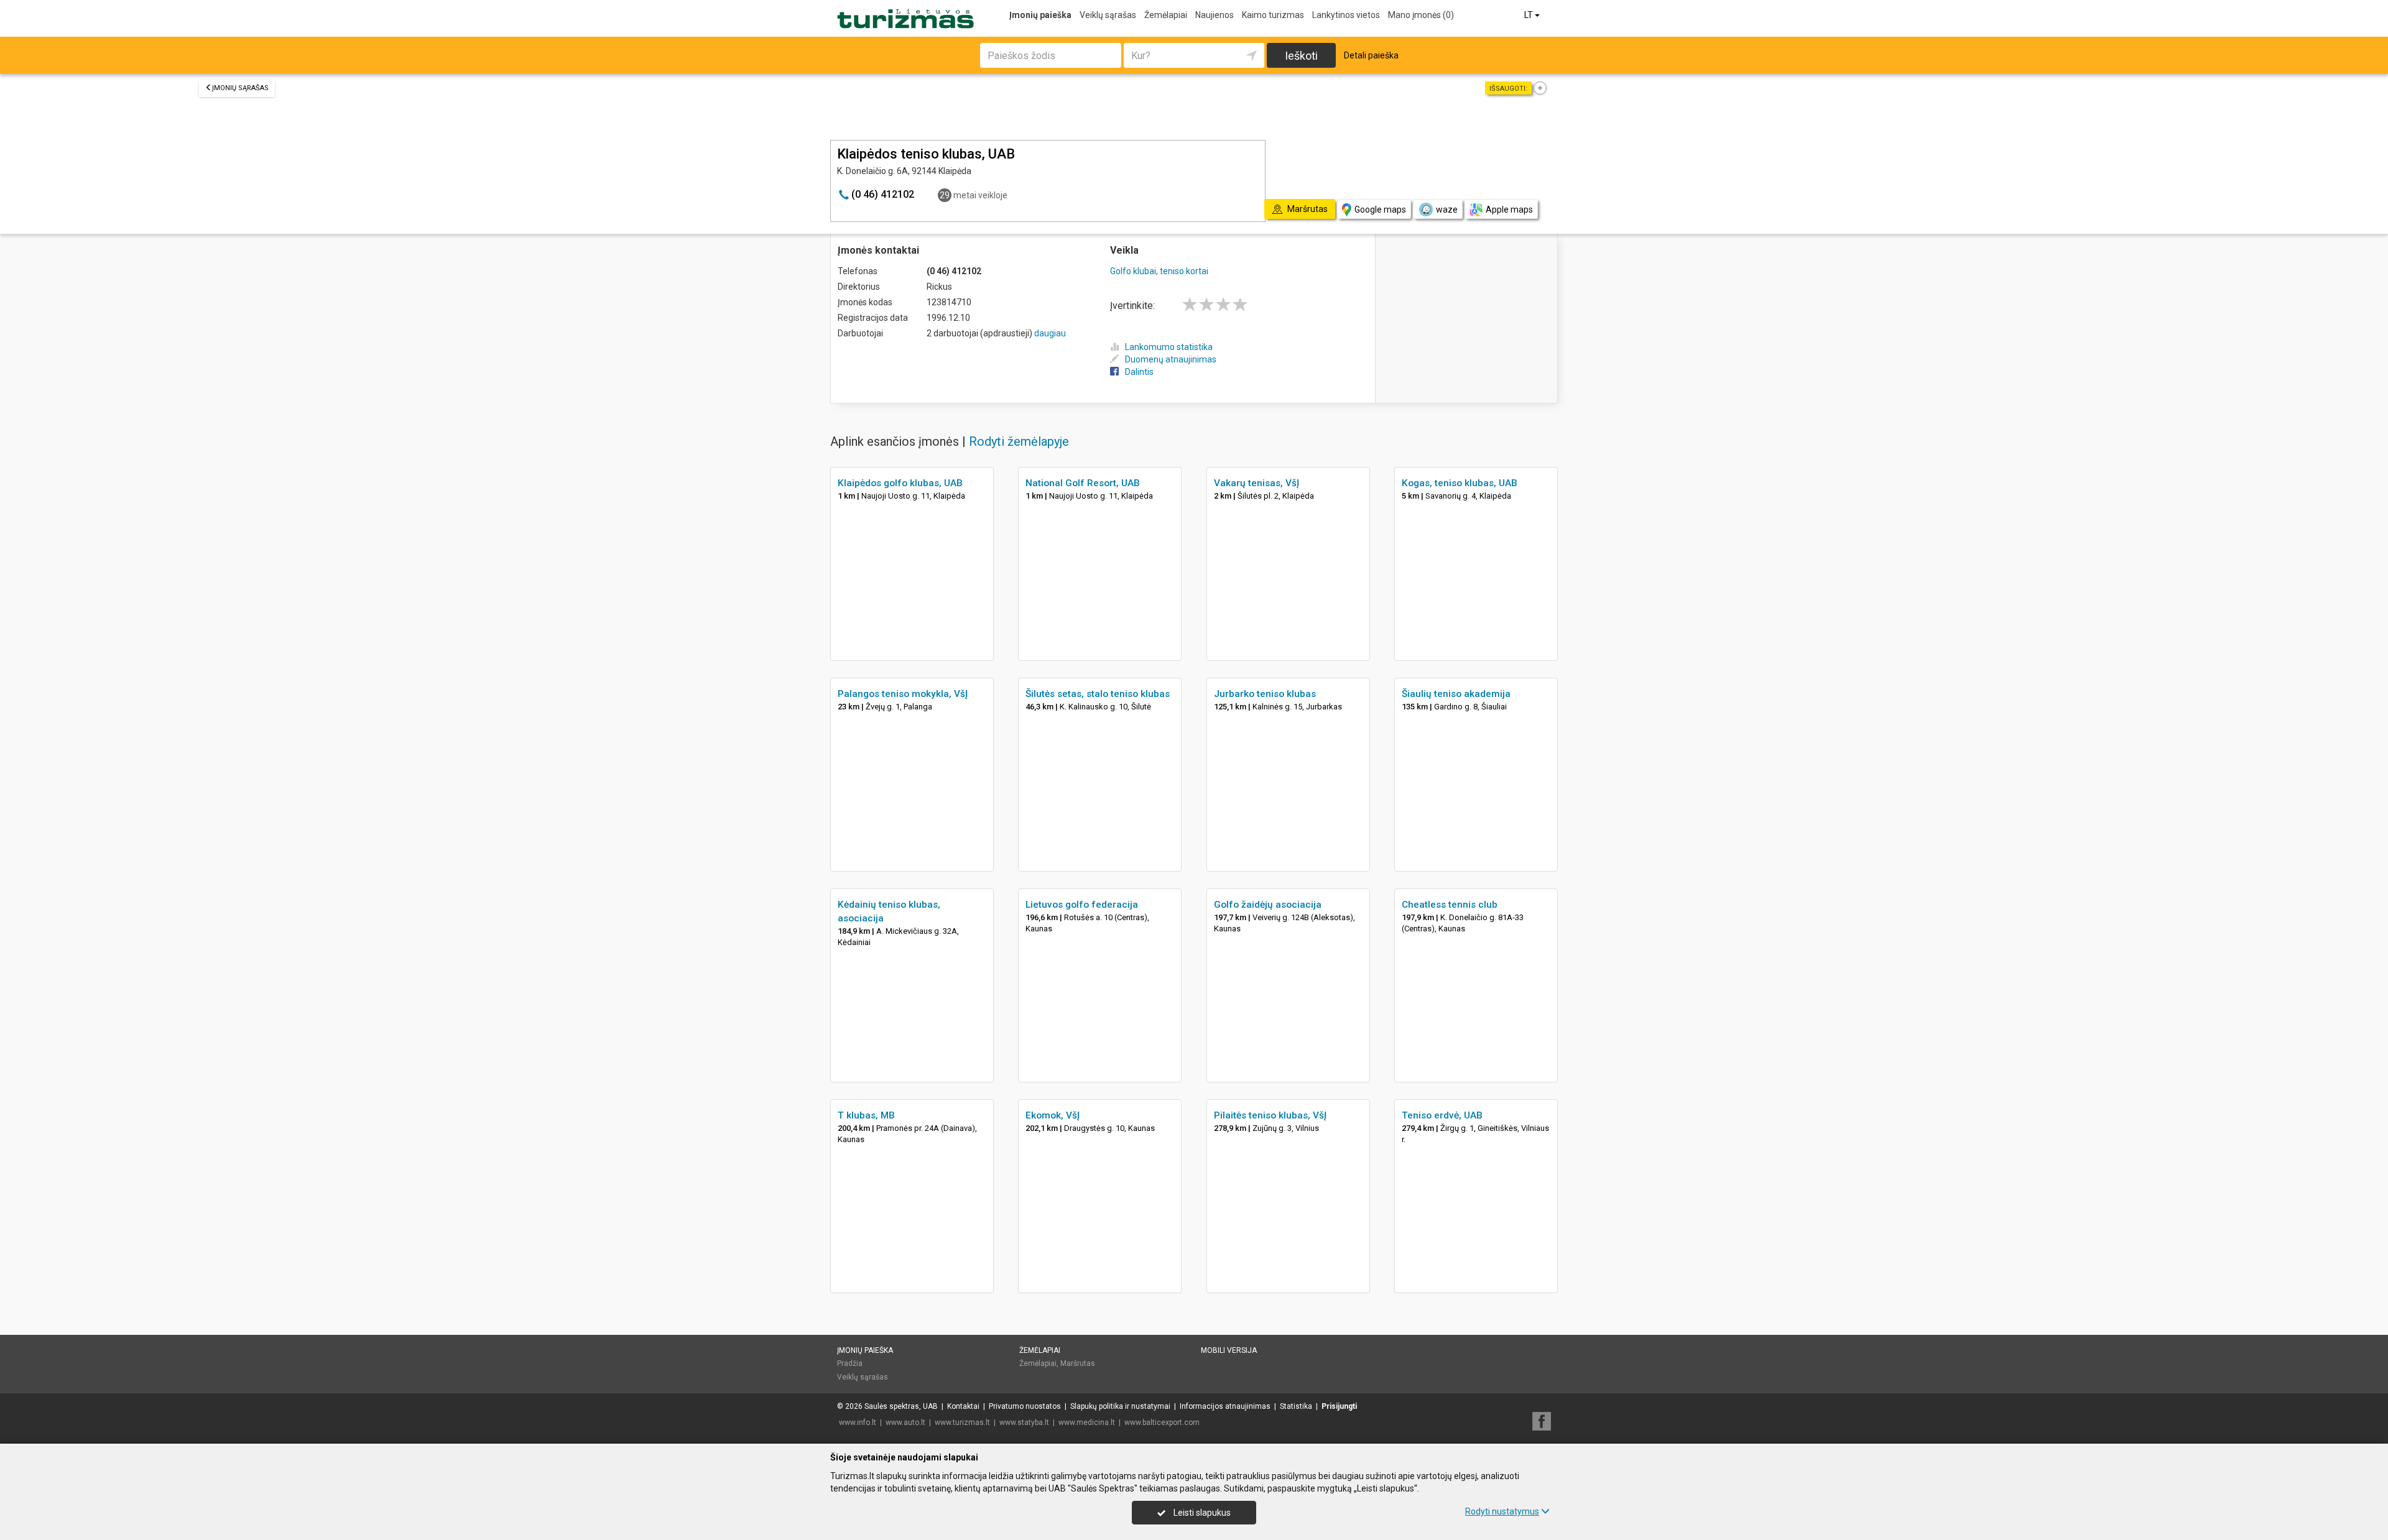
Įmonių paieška (1040, 15)
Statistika (1296, 1406)
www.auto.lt (905, 1422)
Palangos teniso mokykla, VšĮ (903, 694)
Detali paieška (1371, 55)
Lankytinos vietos (1346, 15)
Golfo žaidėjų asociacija (1268, 905)
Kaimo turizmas (1273, 15)
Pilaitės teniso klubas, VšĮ (1270, 1115)
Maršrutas (1078, 1363)
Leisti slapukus (1201, 1513)
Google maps (1380, 210)
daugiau (1050, 333)
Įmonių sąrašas (240, 88)
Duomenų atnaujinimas (1171, 359)
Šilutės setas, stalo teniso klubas (1098, 694)
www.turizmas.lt (962, 1422)
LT (1530, 15)
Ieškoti (1301, 56)
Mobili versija (1229, 1350)
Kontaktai (963, 1406)
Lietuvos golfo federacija (1082, 905)
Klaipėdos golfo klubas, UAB (900, 483)
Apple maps (1509, 210)
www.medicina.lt (1087, 1422)
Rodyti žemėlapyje (1019, 441)
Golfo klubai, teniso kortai (1159, 271)
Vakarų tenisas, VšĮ (1256, 483)
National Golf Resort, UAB (1083, 483)
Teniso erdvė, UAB (1442, 1115)
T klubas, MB (866, 1115)
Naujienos (1215, 15)
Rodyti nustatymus (1502, 1511)
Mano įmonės (1421, 15)
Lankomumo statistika (1169, 347)
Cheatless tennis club (1450, 905)
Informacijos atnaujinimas (1225, 1406)
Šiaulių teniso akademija (1456, 694)
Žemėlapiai (1166, 15)
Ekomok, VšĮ (1053, 1115)
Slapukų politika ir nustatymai (1120, 1406)
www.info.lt (858, 1422)
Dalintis (1139, 372)
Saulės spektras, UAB (901, 1406)
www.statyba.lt (1024, 1422)
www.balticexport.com (1162, 1422)
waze (1447, 210)
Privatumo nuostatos (1025, 1406)
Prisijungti (1339, 1406)
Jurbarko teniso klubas (1265, 694)
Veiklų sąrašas (1108, 15)
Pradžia (850, 1363)
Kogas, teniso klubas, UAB (1460, 483)
